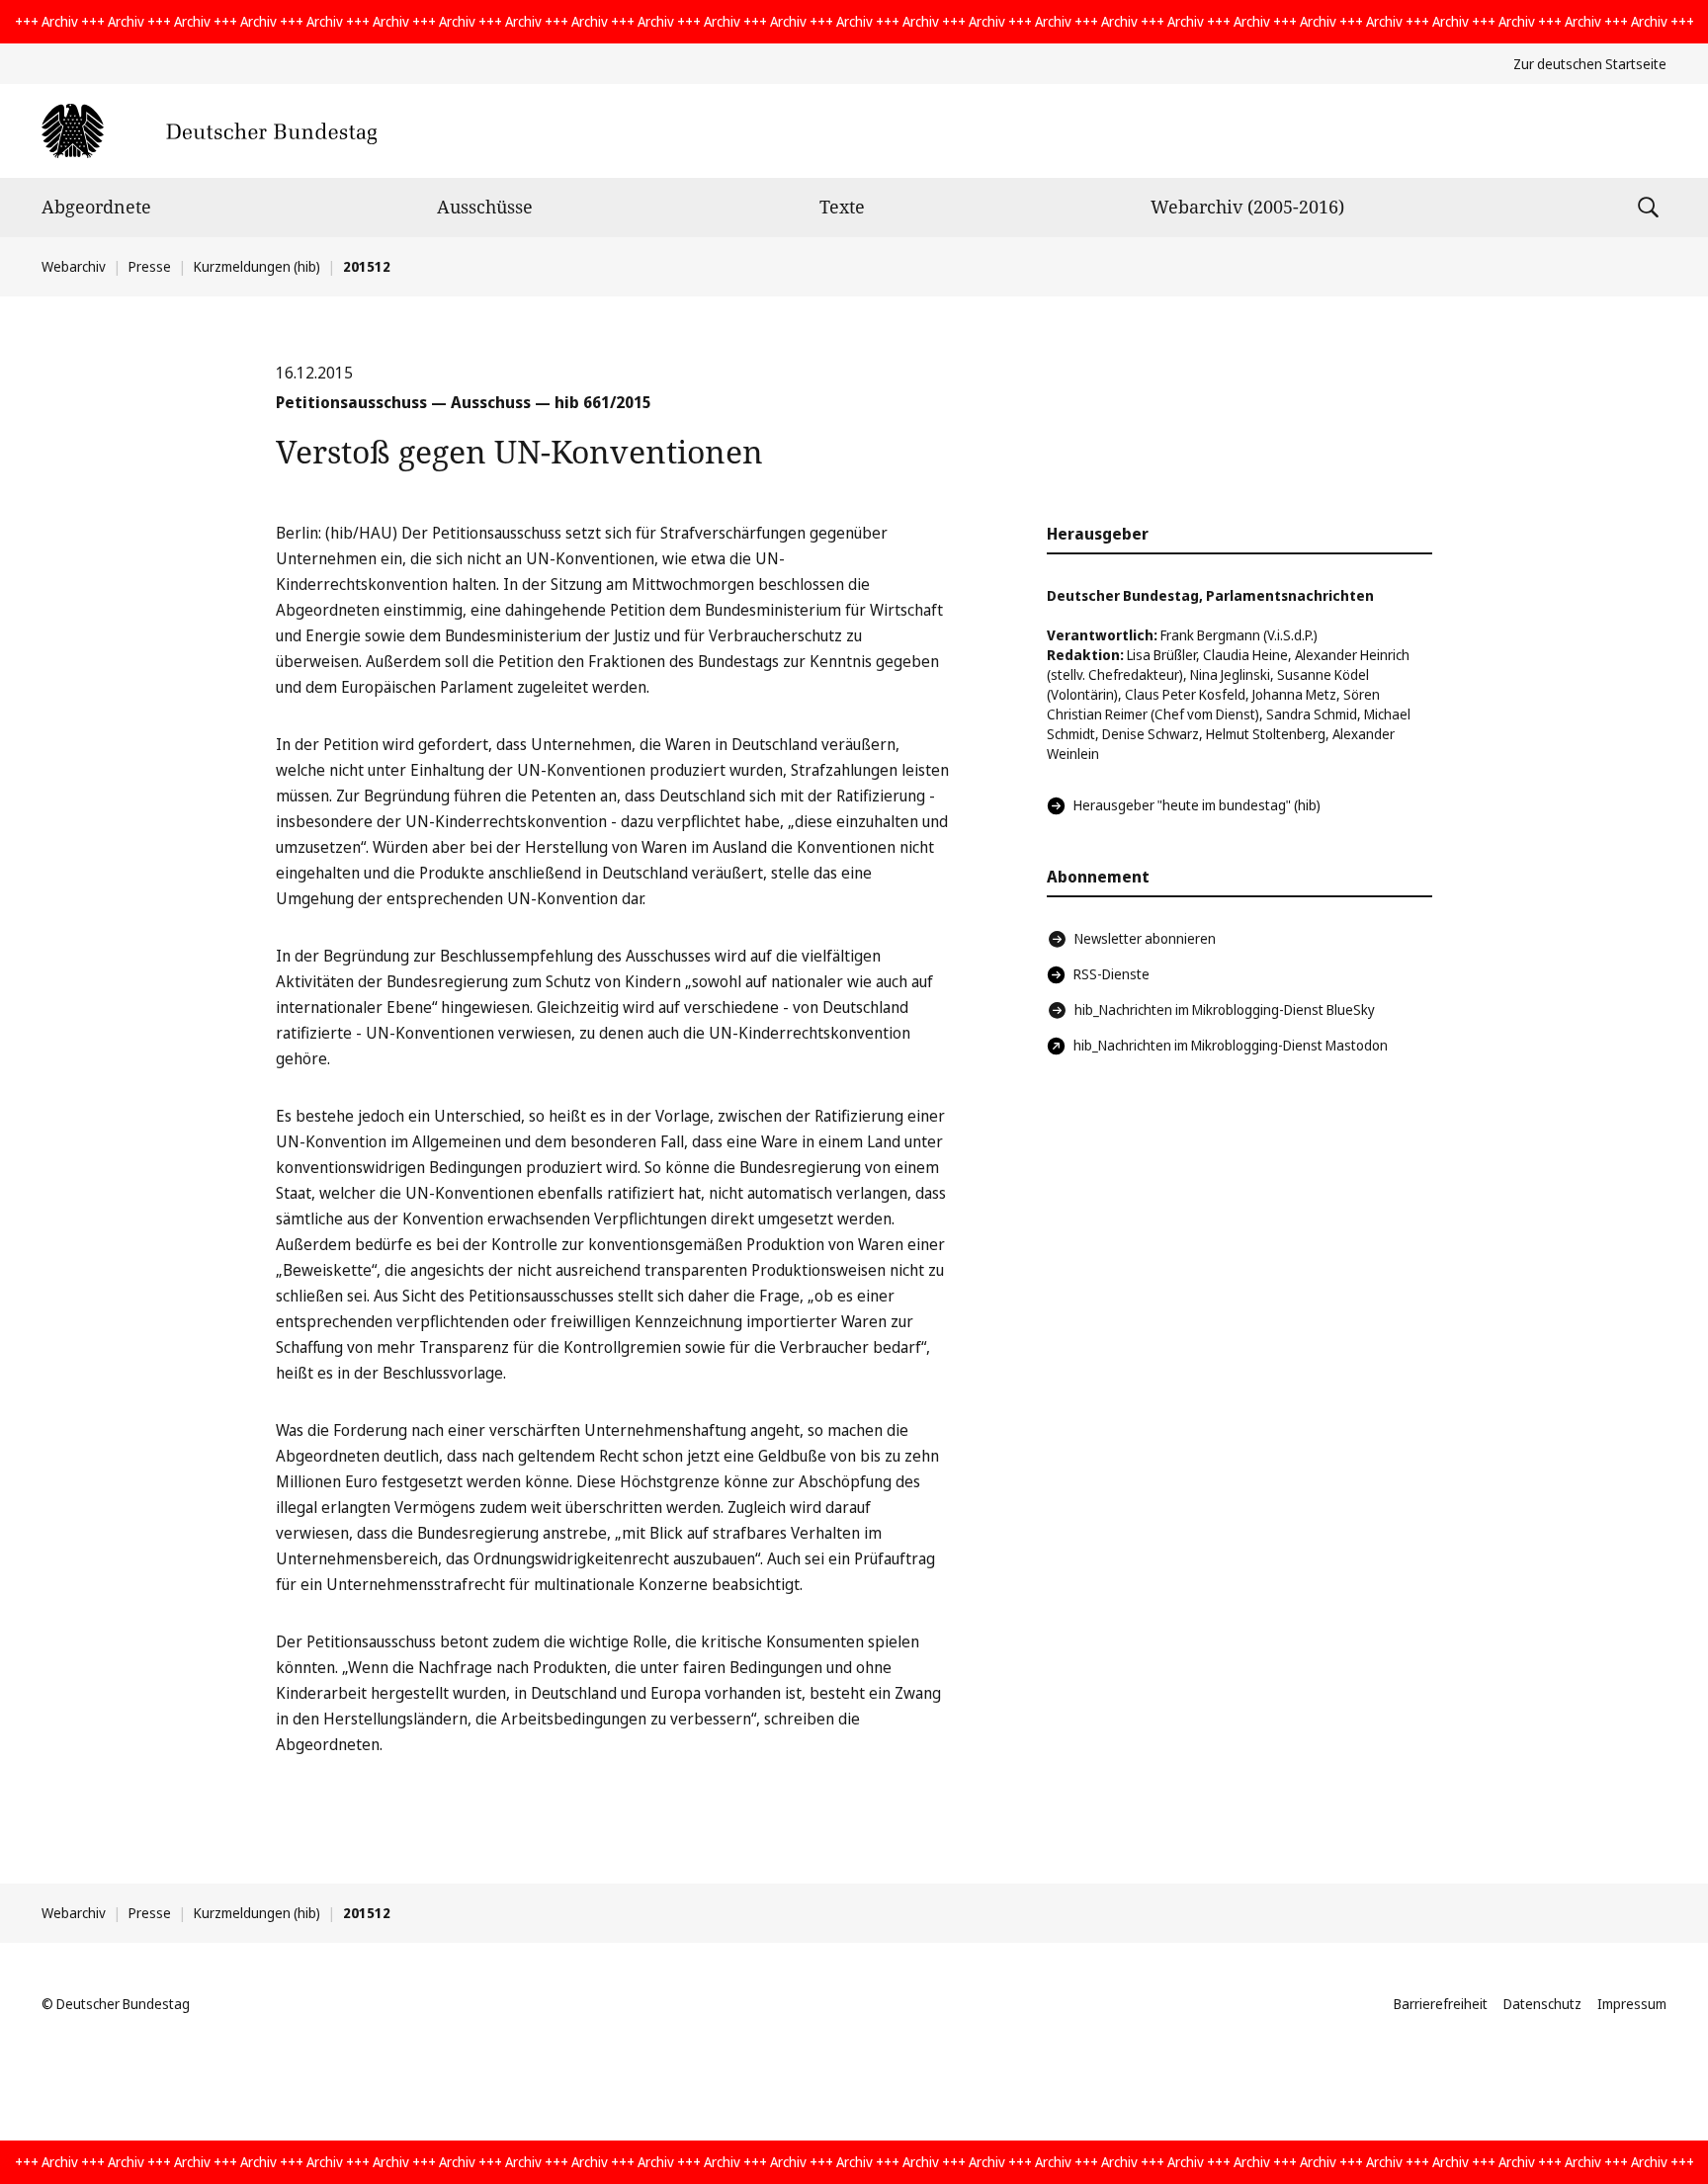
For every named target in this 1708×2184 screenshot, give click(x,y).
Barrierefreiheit (1441, 2004)
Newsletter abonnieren (1145, 938)
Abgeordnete (96, 207)
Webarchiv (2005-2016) (1247, 207)
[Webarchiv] (209, 131)
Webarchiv (74, 266)
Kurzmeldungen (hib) (257, 266)
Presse (150, 266)
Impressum (1632, 2004)
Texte (842, 207)
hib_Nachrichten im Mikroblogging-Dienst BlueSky (1225, 1009)
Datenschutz (1542, 2004)
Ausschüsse (485, 207)
